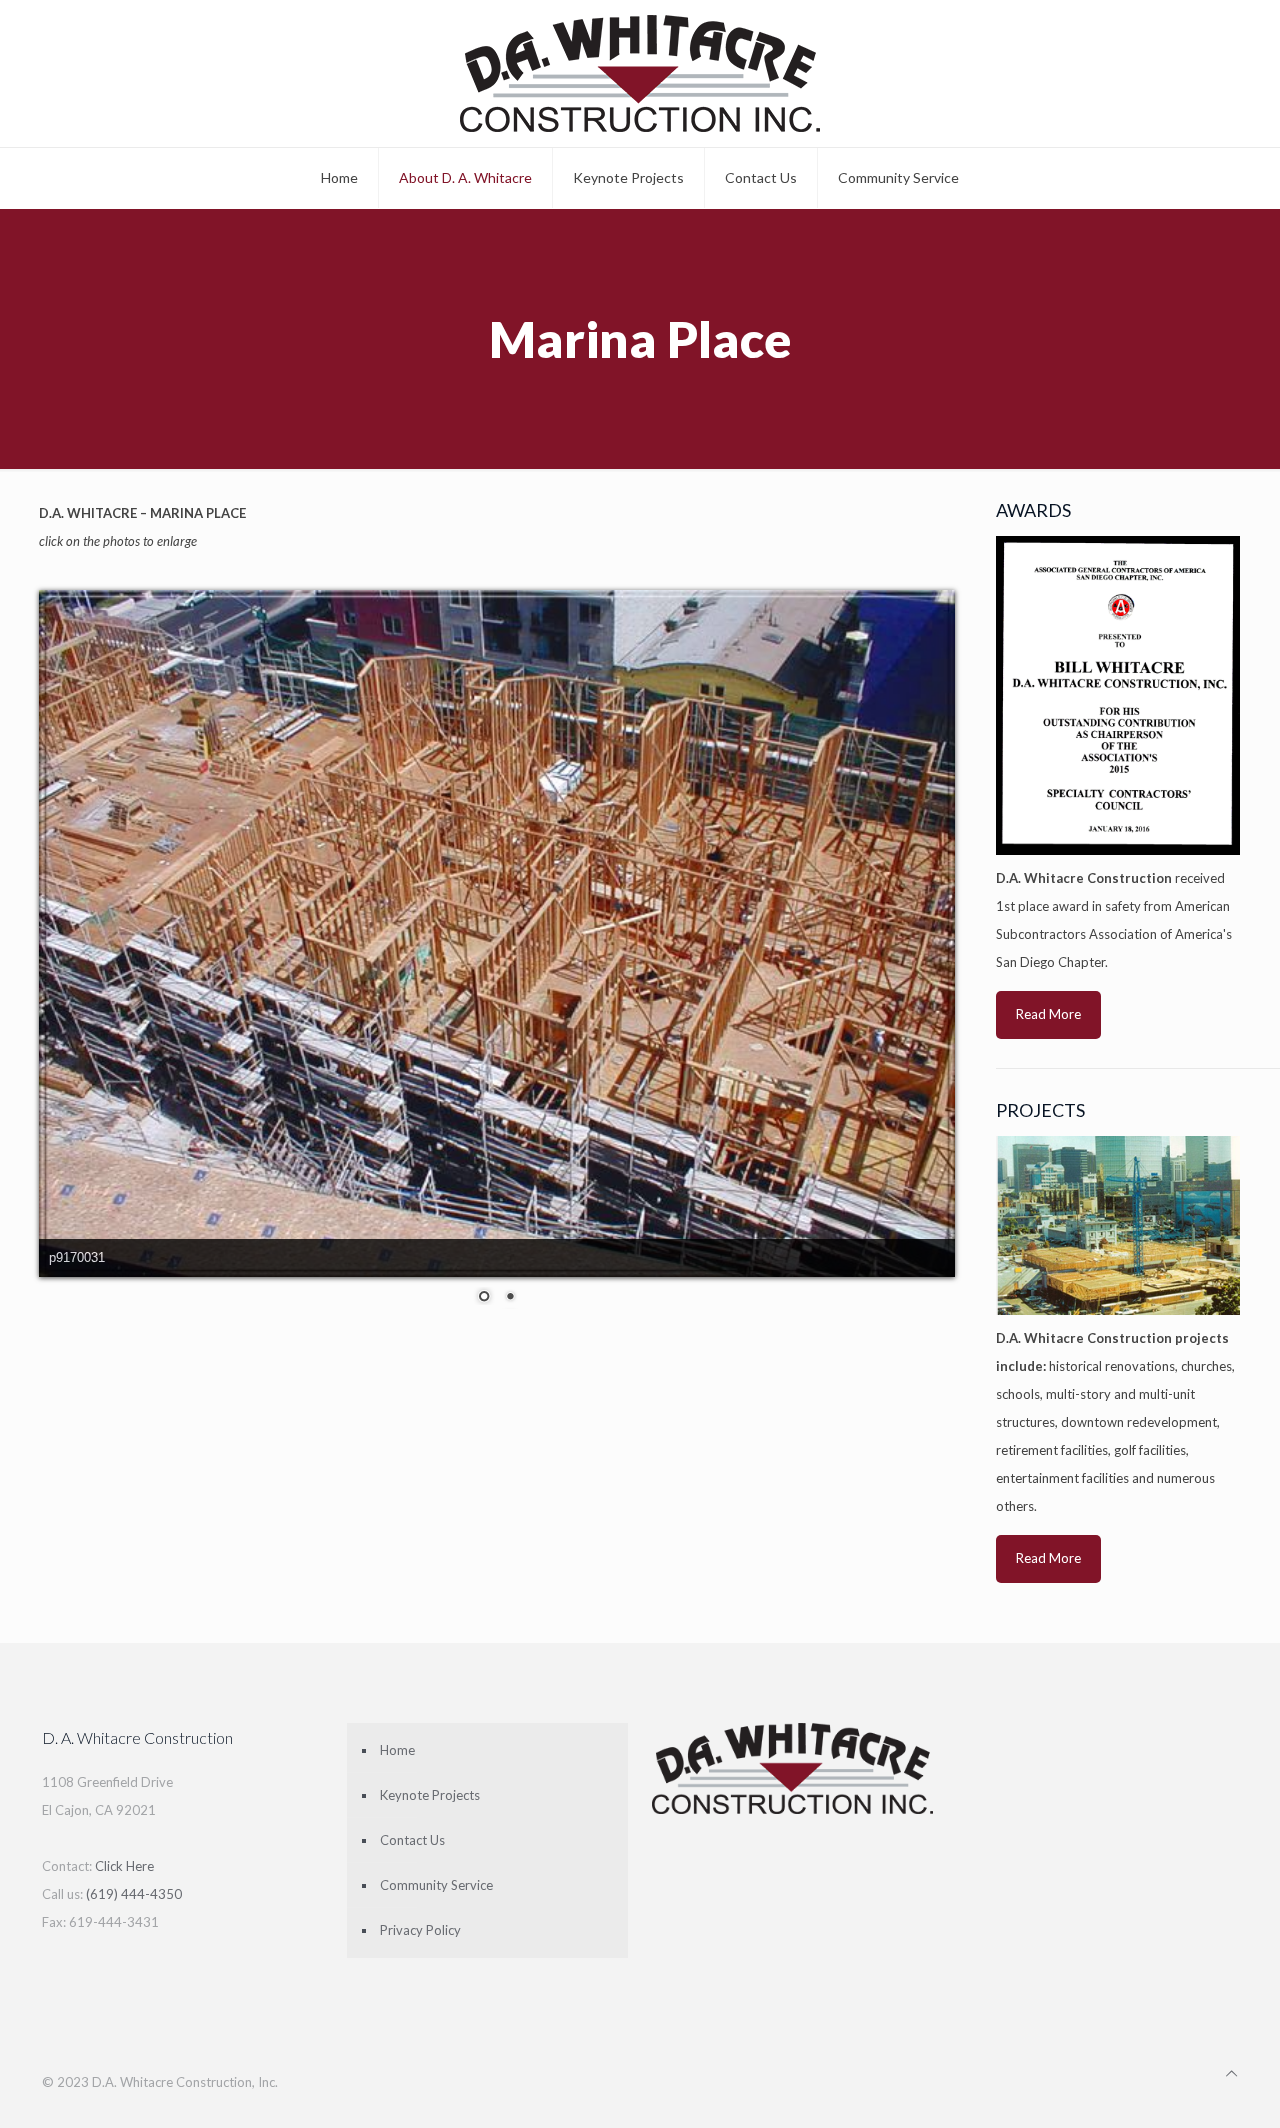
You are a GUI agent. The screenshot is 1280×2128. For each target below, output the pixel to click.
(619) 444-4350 (134, 1894)
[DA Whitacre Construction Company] (640, 73)
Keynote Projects (430, 1795)
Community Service (436, 1885)
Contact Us (412, 1840)
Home (397, 1750)
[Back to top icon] (1231, 2073)
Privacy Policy (420, 1930)
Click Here (124, 1866)
